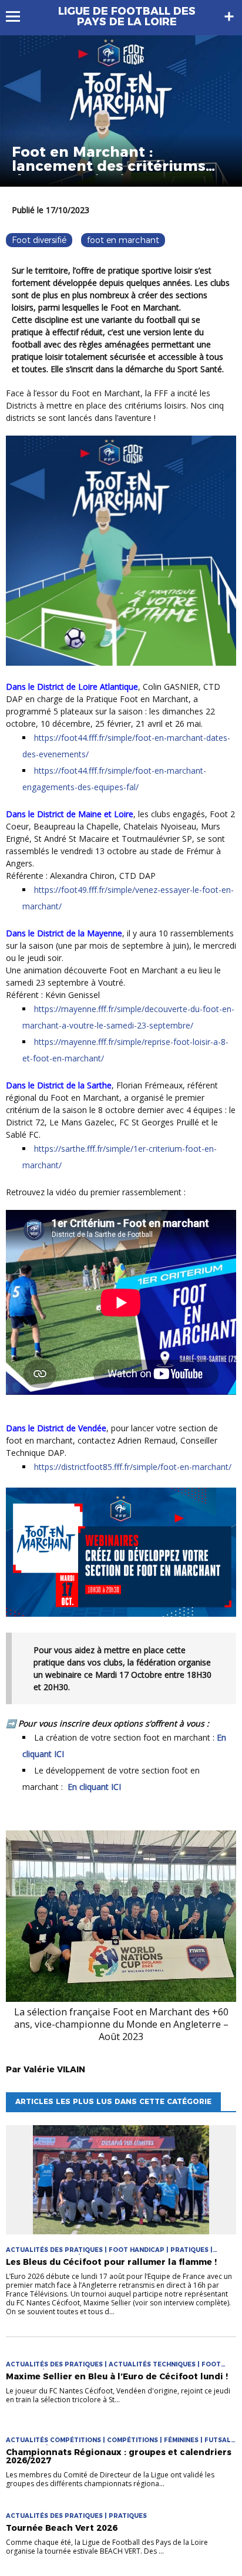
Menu (19, 16)
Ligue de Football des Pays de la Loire (127, 16)
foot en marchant (123, 240)
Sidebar (229, 16)
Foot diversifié (39, 240)
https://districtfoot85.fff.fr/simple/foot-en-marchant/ (133, 1467)
